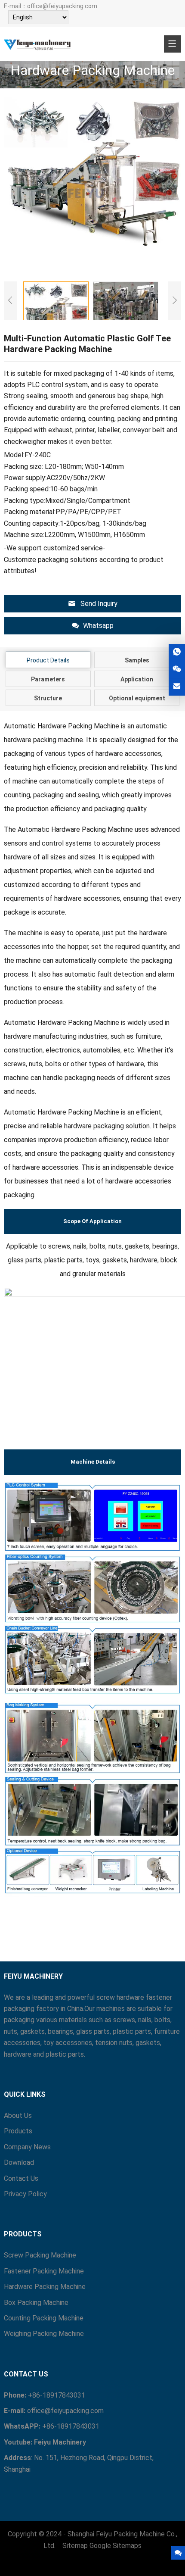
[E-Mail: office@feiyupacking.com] (177, 687)
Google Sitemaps (116, 2546)
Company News (27, 2147)
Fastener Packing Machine (44, 2271)
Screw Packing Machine (40, 2255)
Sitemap (75, 2546)
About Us (18, 2115)
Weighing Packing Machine (44, 2334)
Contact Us (21, 2178)
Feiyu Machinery (60, 2442)
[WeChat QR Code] (177, 670)
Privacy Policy (25, 2194)
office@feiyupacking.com (62, 6)
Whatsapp (98, 626)
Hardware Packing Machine (45, 2287)
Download (19, 2162)
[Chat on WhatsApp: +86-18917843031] (177, 652)
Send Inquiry (99, 604)
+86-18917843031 (57, 2395)
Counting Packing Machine (44, 2318)
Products (18, 2131)
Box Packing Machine (36, 2303)
